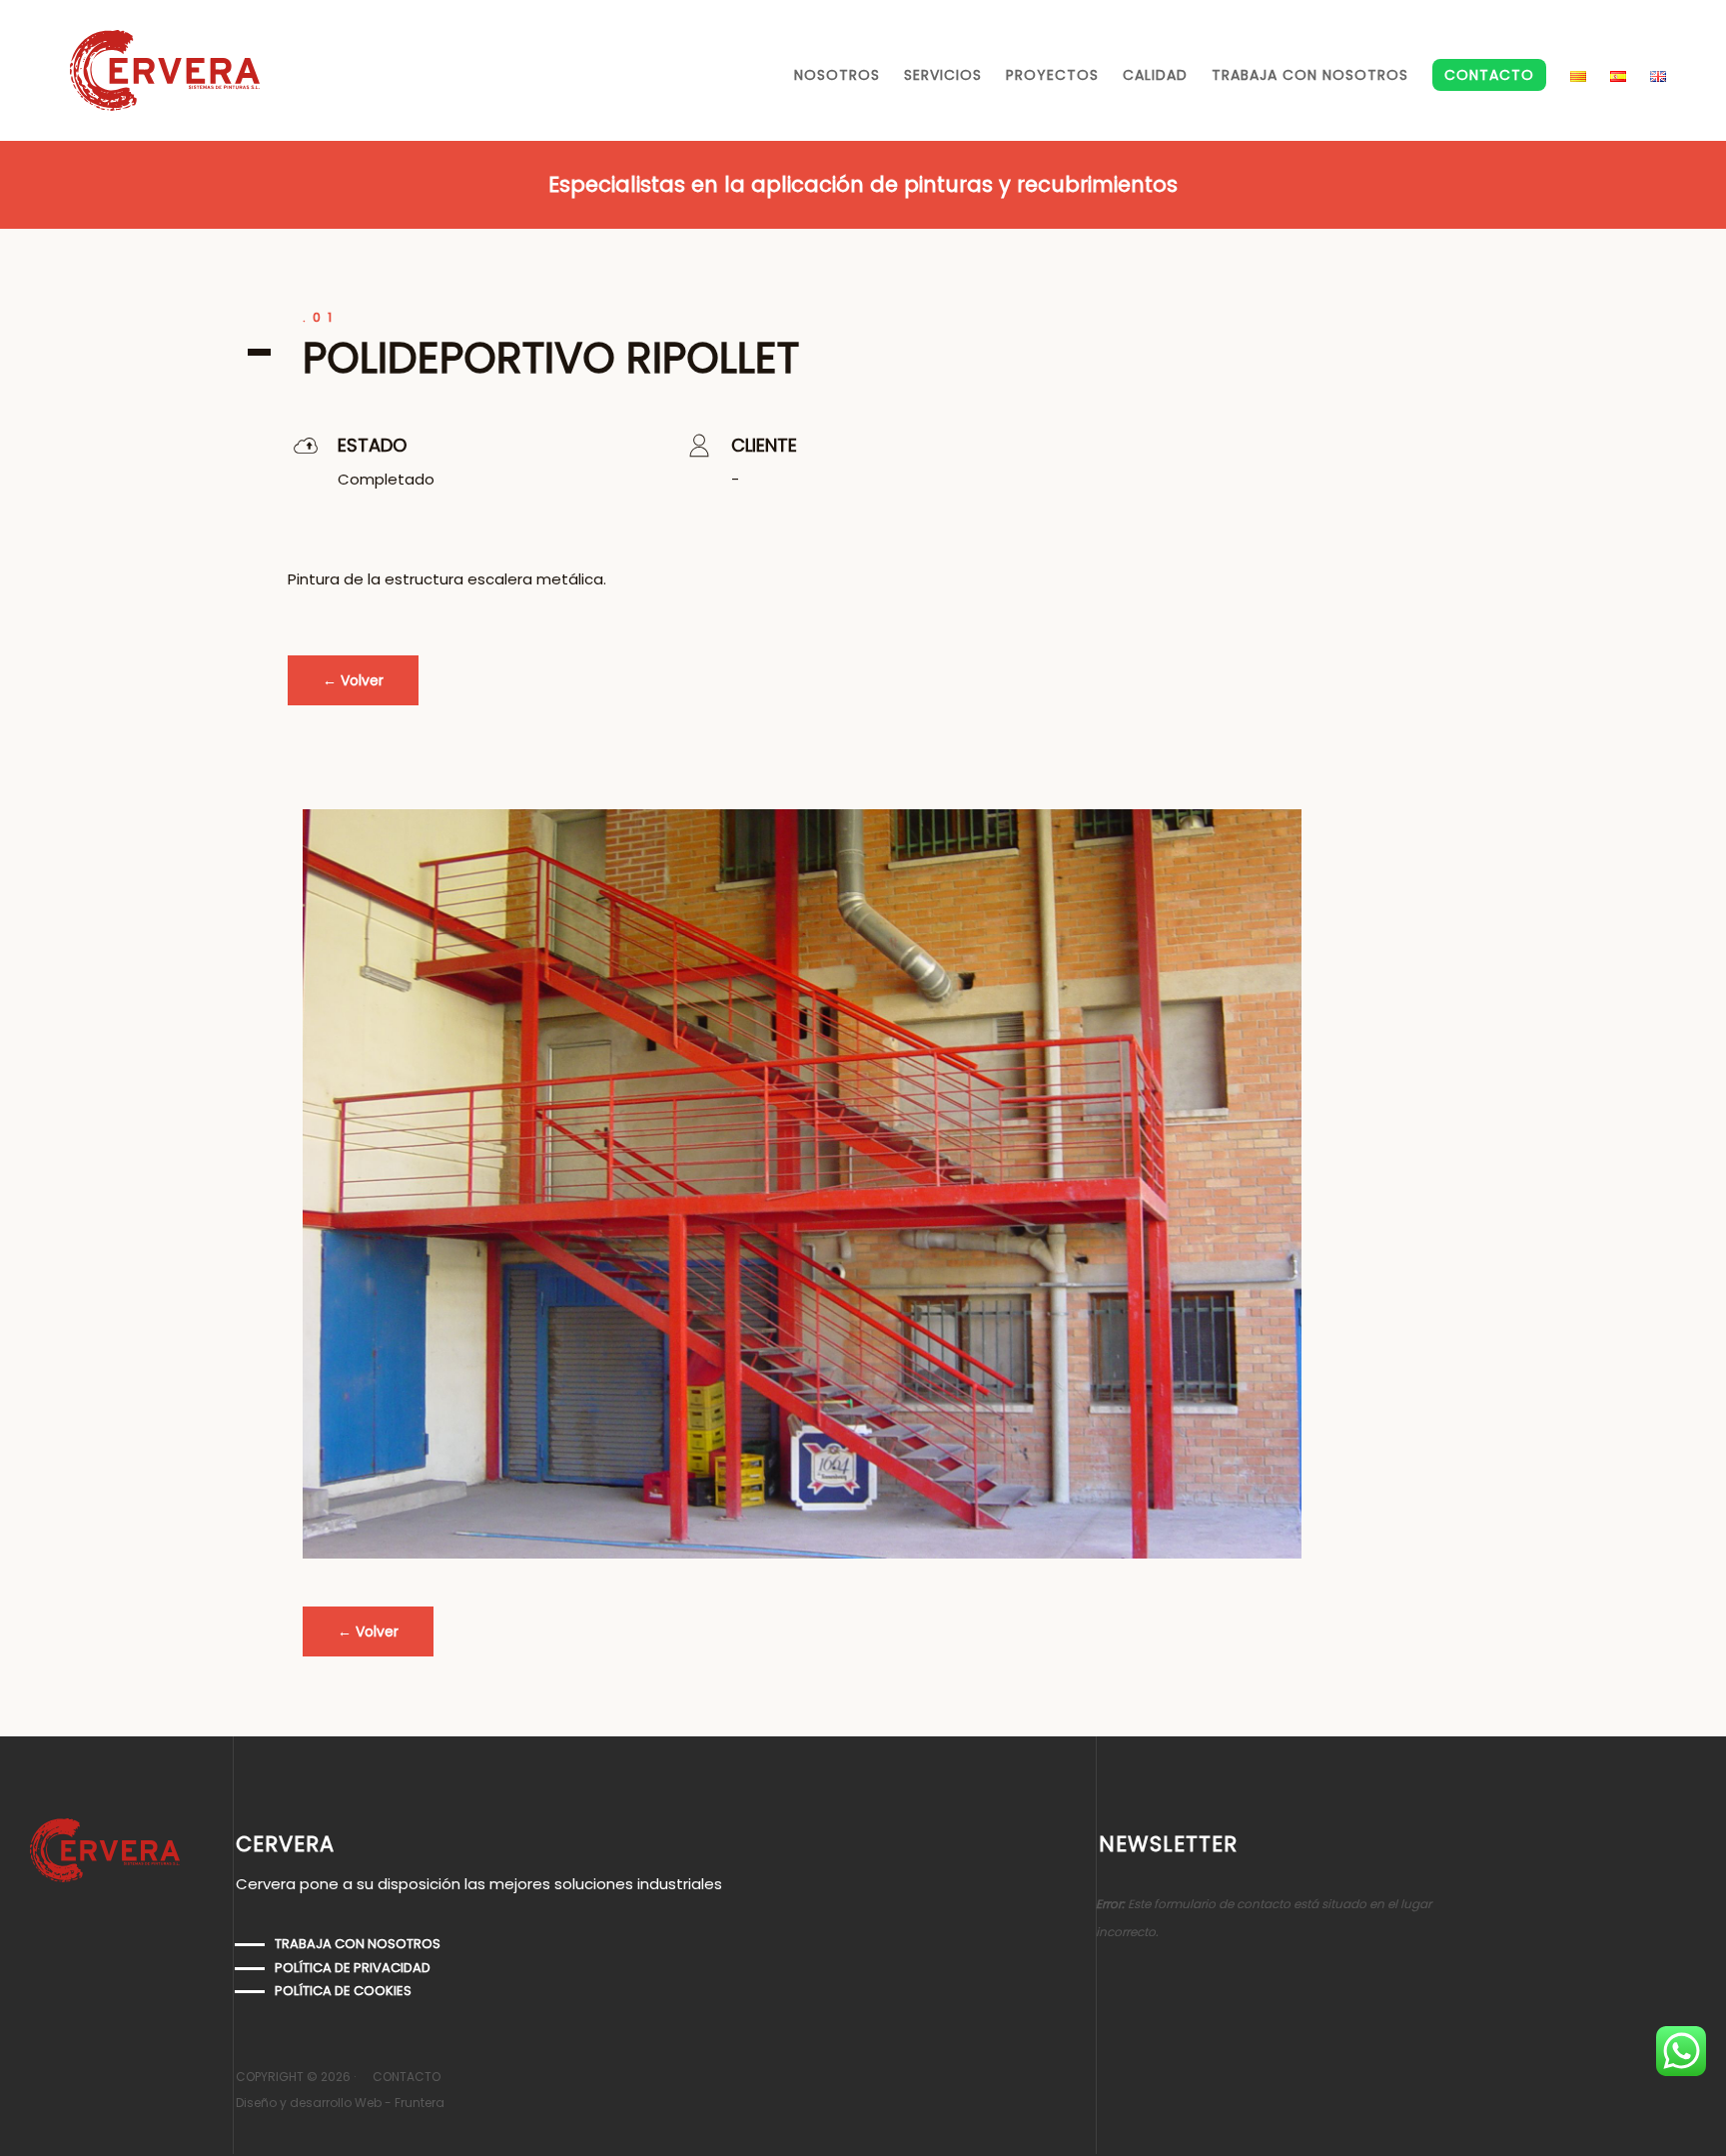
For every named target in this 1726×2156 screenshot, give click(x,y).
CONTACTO (1489, 75)
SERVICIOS (943, 75)
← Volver (353, 680)
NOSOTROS (837, 75)
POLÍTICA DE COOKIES (343, 1991)
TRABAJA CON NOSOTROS (1310, 75)
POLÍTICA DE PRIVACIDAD (353, 1968)
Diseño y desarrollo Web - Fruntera (340, 2103)
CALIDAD (1155, 75)
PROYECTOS (1052, 75)
